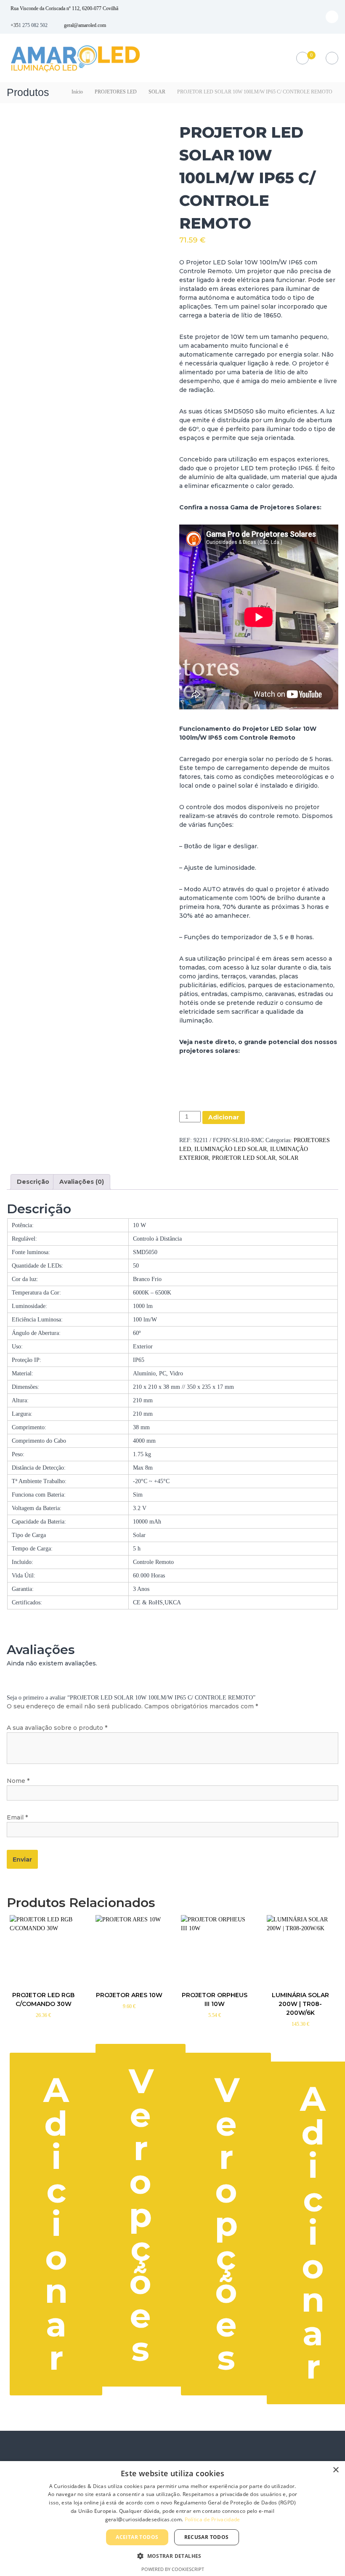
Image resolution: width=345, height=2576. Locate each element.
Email (17, 1817)
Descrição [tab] (33, 1182)
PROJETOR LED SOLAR (244, 1158)
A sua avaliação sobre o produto (57, 1728)
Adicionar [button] (56, 2224)
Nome (18, 1781)
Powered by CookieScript (173, 2569)
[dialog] (172, 2519)
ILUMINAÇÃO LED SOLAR (231, 1149)
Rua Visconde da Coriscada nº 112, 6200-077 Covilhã (64, 8)
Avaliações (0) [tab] (82, 1182)
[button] (172, 2556)
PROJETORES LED (116, 92)
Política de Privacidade (212, 2519)
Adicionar (224, 1117)
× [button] (336, 2470)
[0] (302, 58)
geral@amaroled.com (85, 25)
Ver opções (141, 2215)
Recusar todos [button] (207, 2537)
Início (77, 92)
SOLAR (157, 92)
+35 (15, 25)
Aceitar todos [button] (137, 2537)
